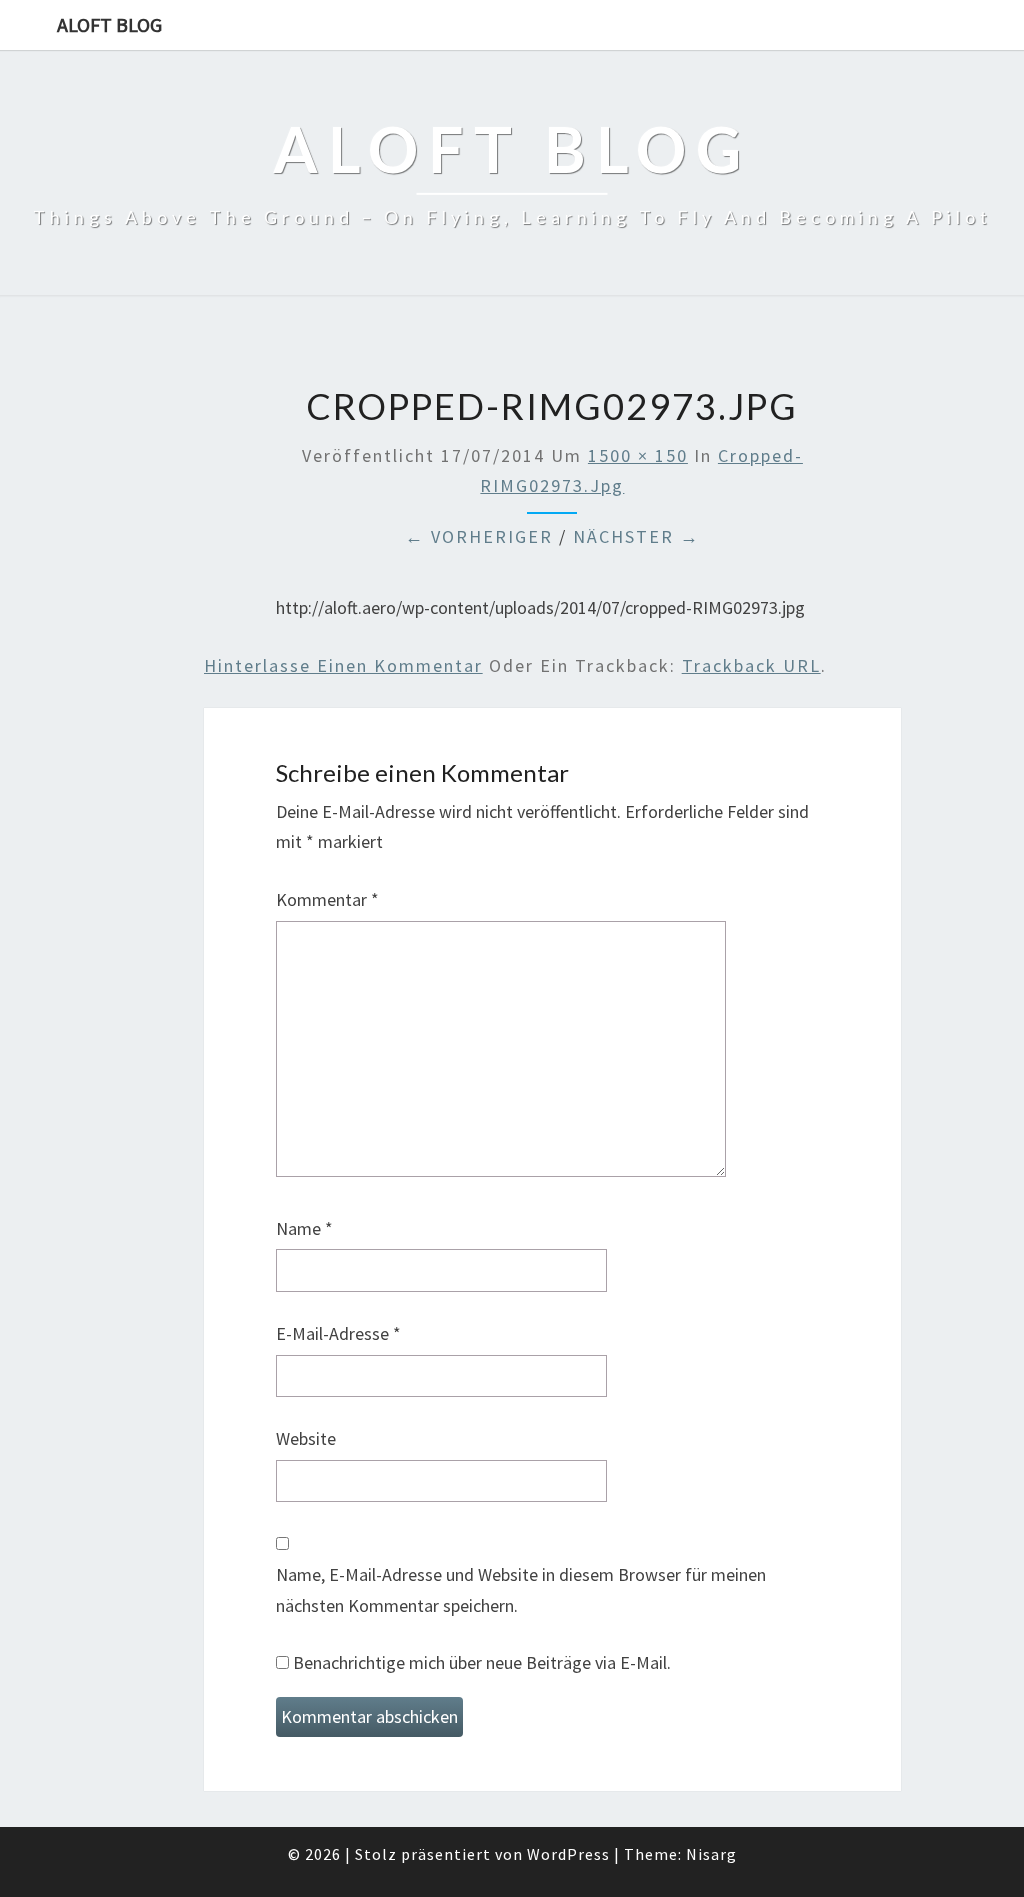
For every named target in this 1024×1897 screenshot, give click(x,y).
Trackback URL (751, 665)
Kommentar (327, 899)
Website (306, 1438)
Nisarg (711, 1854)
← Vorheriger (479, 536)
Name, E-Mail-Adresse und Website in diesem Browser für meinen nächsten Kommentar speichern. (521, 1590)
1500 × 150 (638, 455)
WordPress (568, 1854)
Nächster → (636, 536)
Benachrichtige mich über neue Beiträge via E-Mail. (482, 1662)
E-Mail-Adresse (338, 1333)
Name (304, 1228)
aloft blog (109, 24)
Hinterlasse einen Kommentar (343, 665)
